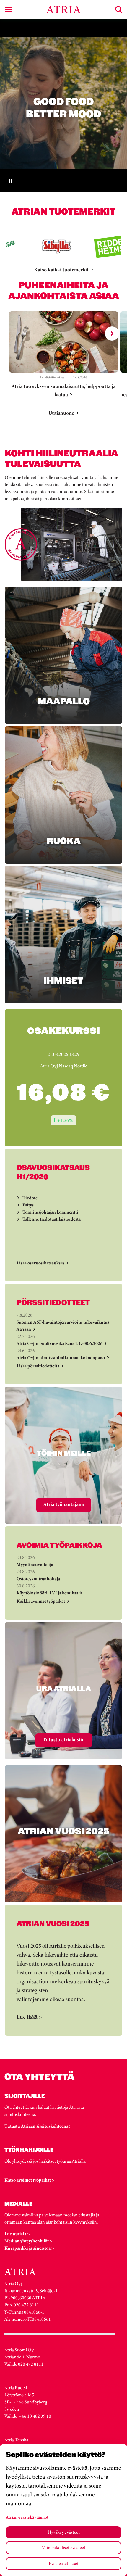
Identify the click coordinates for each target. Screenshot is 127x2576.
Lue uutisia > (17, 2234)
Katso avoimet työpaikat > (29, 2180)
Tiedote (30, 1198)
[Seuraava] (112, 334)
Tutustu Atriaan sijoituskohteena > (38, 2126)
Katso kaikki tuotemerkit (61, 270)
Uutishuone (61, 413)
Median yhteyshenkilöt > (28, 2241)
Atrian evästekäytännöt (27, 2517)
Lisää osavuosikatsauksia (40, 1263)
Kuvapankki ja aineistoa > (29, 2248)
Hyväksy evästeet (64, 2532)
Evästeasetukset (64, 2563)
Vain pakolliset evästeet (64, 2547)
